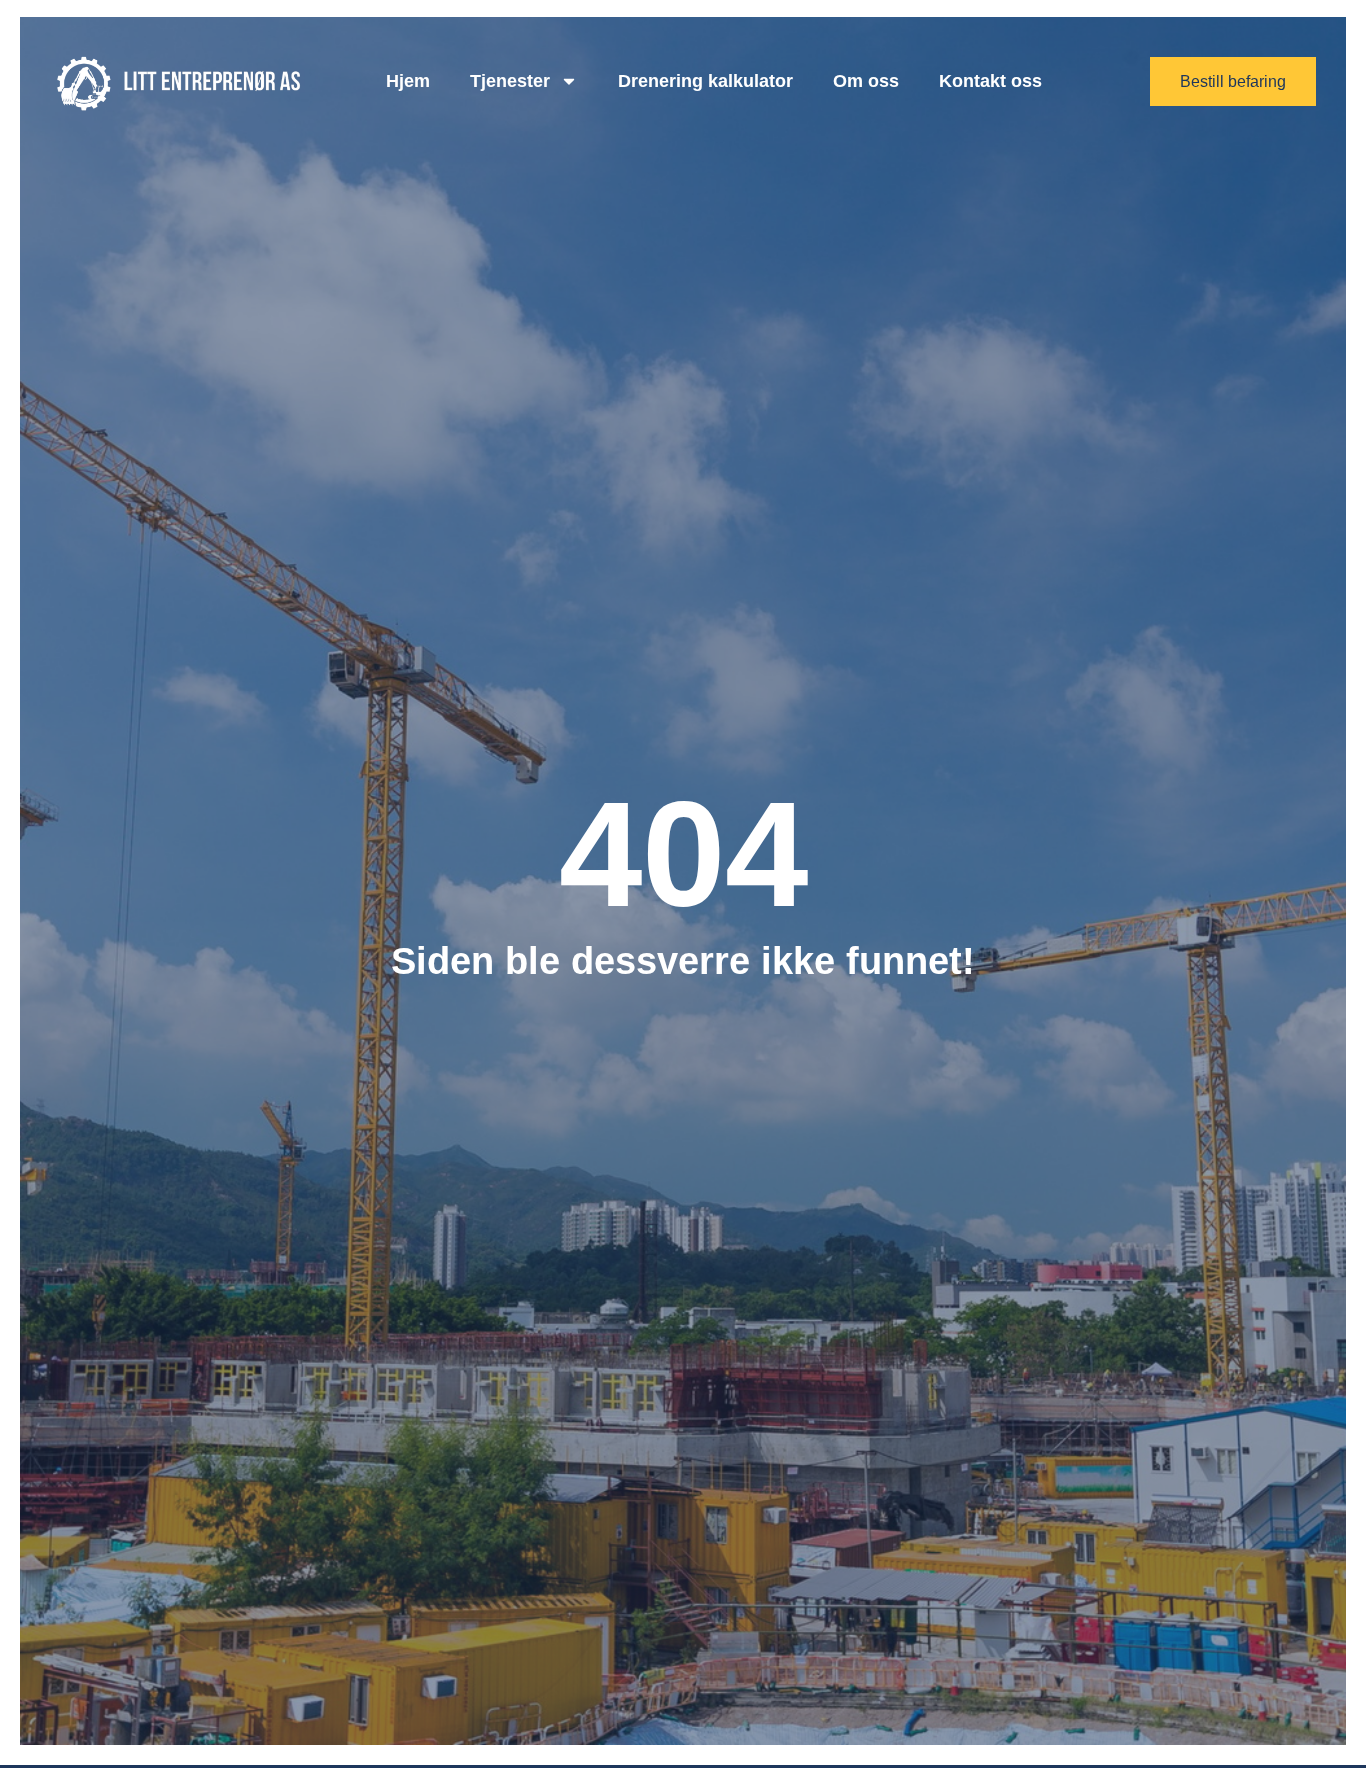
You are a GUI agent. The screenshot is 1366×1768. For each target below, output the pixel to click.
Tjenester (510, 81)
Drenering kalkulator (705, 81)
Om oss (866, 81)
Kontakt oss (990, 81)
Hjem (408, 81)
